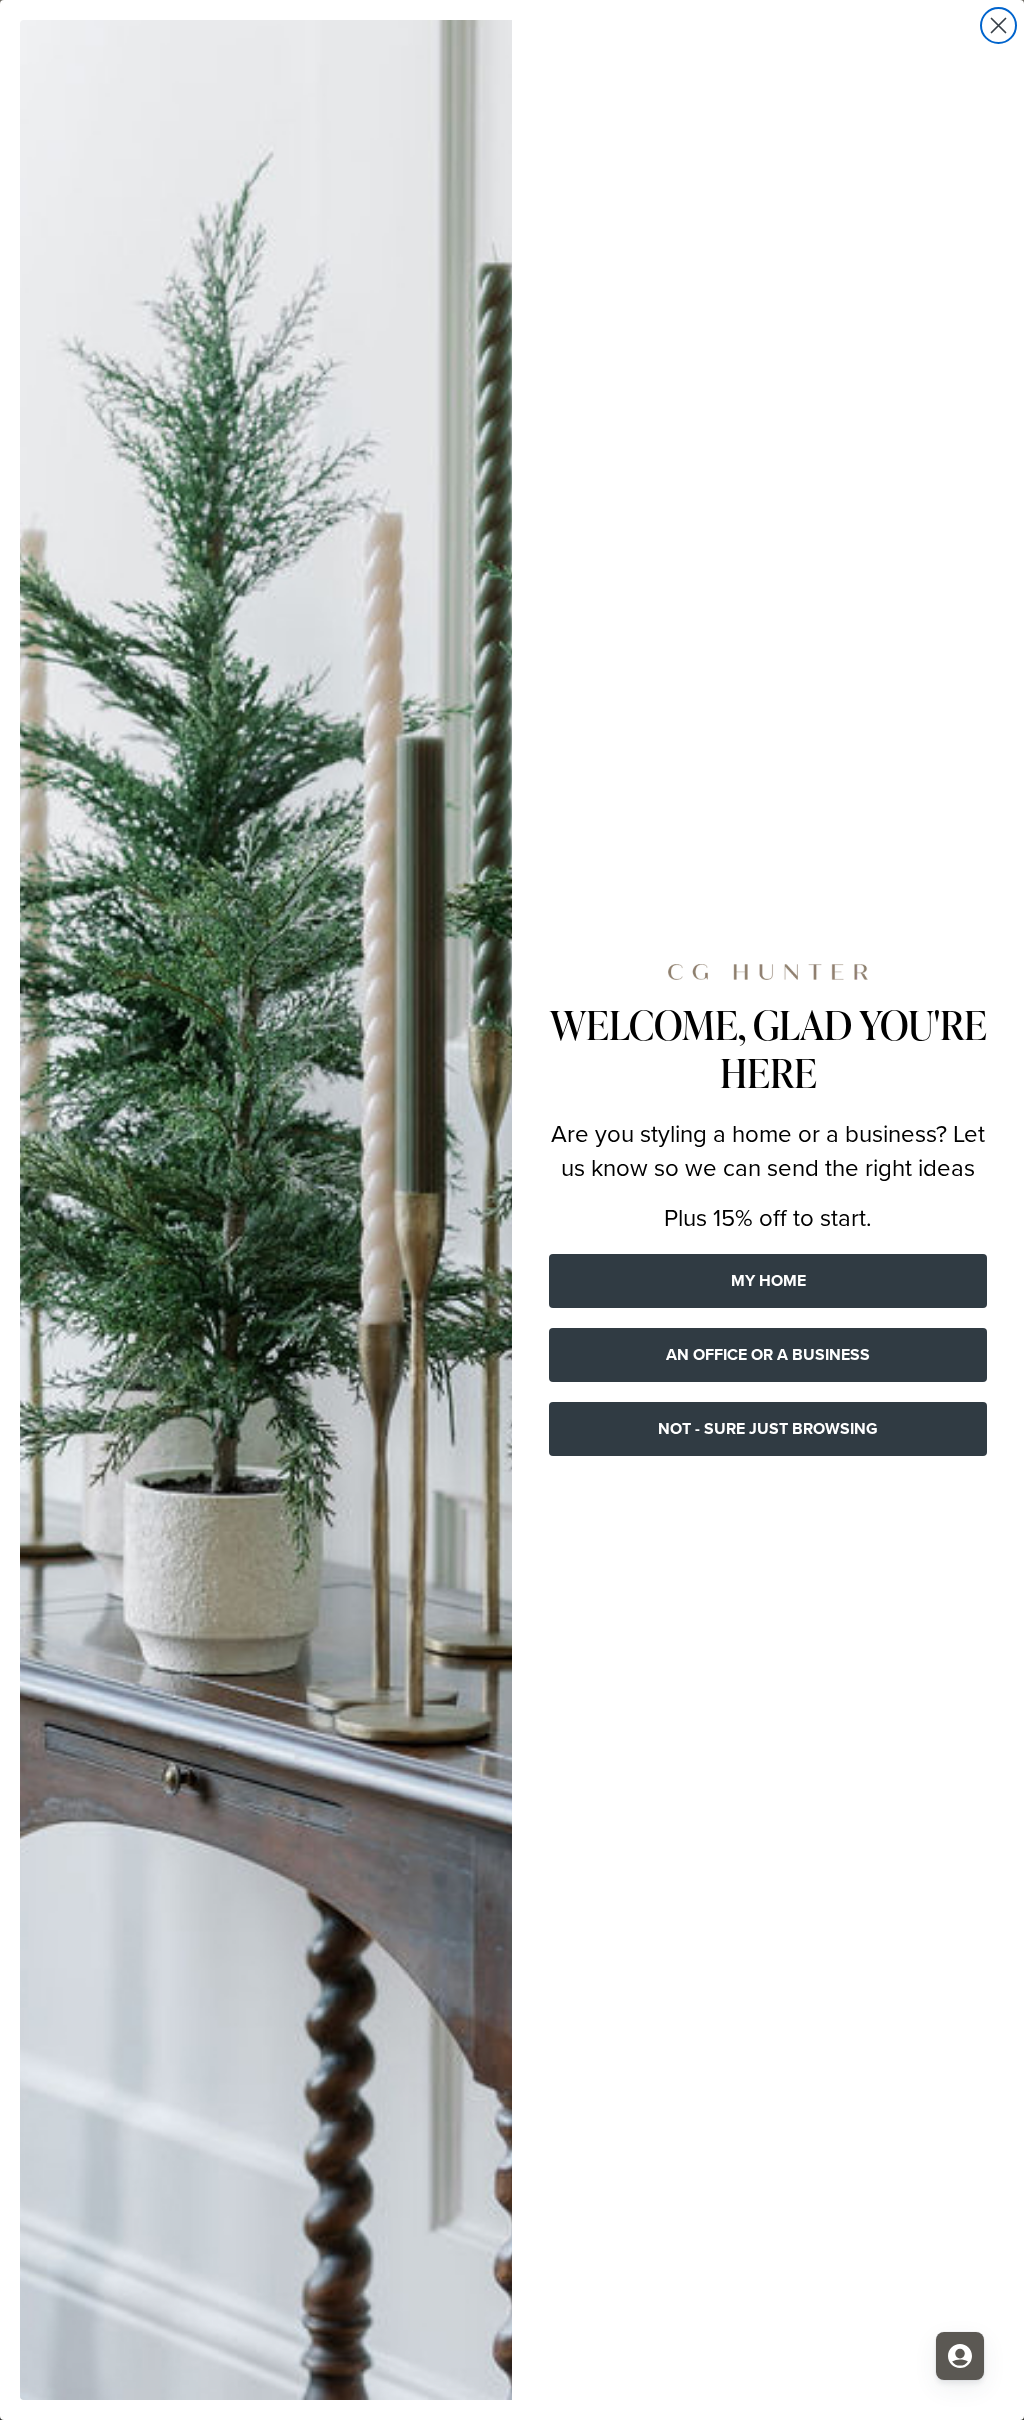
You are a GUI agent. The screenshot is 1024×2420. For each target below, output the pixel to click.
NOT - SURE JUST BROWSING (768, 1428)
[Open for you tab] (960, 2356)
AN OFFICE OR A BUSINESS (768, 1354)
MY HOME (768, 1280)
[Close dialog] (998, 25)
